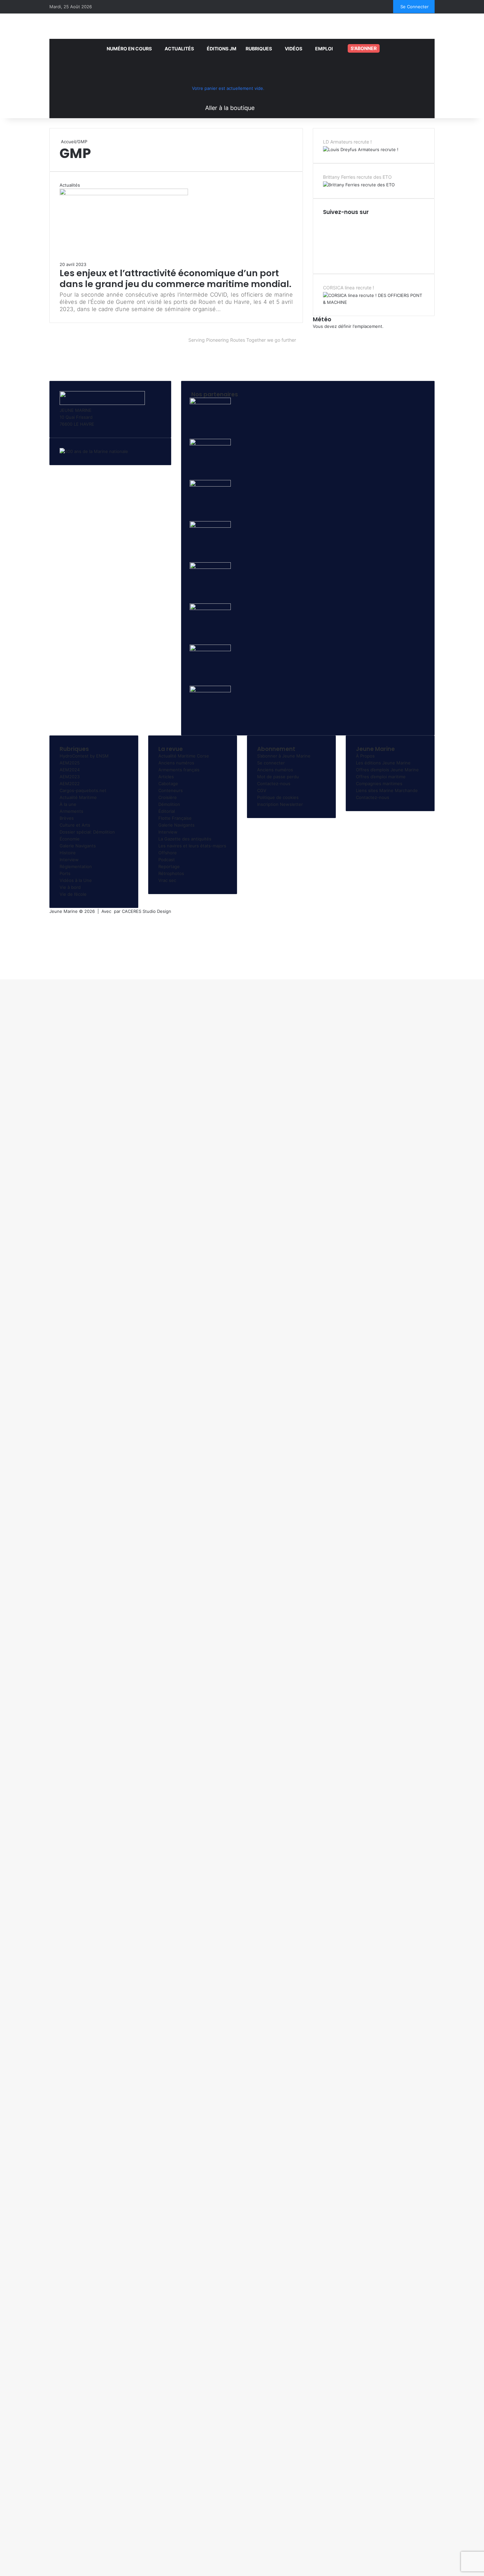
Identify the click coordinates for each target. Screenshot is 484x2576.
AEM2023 (70, 777)
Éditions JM (222, 49)
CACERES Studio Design (147, 911)
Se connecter (271, 763)
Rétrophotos (171, 873)
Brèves (67, 818)
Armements (71, 811)
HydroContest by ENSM (84, 756)
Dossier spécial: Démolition (87, 832)
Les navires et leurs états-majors (192, 846)
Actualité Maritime (78, 797)
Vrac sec (167, 880)
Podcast (167, 860)
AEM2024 (70, 770)
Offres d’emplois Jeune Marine (387, 770)
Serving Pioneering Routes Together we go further (242, 340)
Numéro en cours (129, 49)
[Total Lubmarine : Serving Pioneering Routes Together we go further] (242, 359)
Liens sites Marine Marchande (387, 790)
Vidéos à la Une (76, 880)
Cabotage (168, 783)
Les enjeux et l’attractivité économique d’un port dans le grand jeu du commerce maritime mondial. (175, 278)
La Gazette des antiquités (185, 839)
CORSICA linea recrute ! (349, 288)
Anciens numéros (176, 763)
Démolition (169, 804)
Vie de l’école (73, 894)
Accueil (68, 142)
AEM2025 (70, 763)
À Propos (365, 756)
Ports (65, 873)
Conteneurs (171, 790)
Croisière (168, 797)
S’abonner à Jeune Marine (284, 756)
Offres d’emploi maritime (381, 777)
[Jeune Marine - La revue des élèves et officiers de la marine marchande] (242, 25)
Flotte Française (175, 818)
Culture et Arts (75, 825)
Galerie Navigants (78, 846)
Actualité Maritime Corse (184, 756)
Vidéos (294, 49)
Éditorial (167, 811)
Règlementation (76, 866)
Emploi (324, 49)
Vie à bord (70, 887)
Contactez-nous (274, 783)
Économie (70, 839)
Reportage (169, 866)
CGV (262, 790)
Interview (69, 860)
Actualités (179, 49)
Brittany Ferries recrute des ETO (357, 177)
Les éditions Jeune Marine (383, 763)
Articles (166, 777)
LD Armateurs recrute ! (347, 142)
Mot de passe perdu (278, 777)
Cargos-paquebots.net (83, 790)
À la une (68, 804)
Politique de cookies (278, 797)
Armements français (179, 770)
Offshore (168, 853)
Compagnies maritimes (379, 783)
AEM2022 (70, 783)
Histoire (68, 853)
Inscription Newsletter (280, 804)
